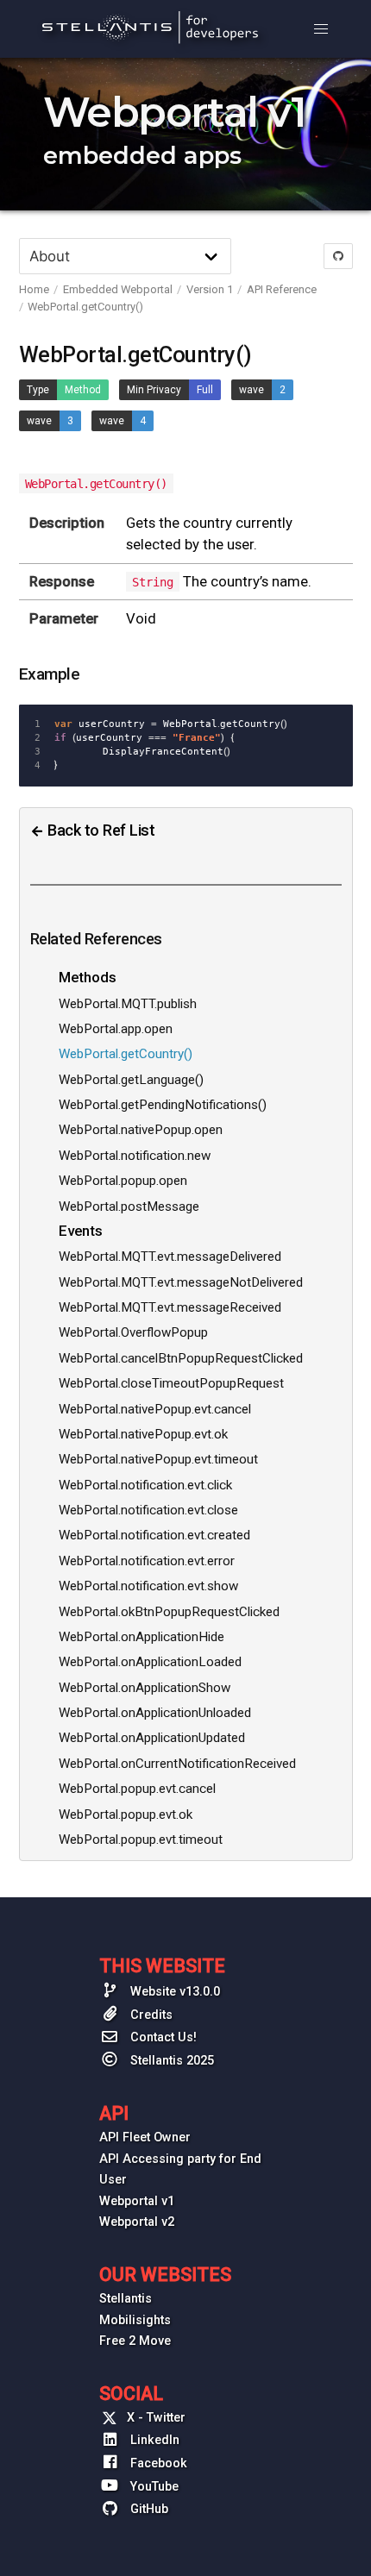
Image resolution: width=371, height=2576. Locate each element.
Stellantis (126, 2299)
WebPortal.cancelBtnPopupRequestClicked (181, 1358)
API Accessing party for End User (180, 2169)
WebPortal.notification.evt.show (148, 1586)
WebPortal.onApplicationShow (145, 1688)
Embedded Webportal (118, 289)
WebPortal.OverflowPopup (133, 1332)
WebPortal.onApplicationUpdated (152, 1738)
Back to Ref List (100, 830)
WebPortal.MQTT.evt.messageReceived (170, 1307)
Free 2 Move (135, 2341)
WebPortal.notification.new (135, 1156)
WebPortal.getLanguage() (131, 1080)
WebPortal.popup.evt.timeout (141, 1840)
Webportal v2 (137, 2222)
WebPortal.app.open (116, 1029)
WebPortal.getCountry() (85, 307)
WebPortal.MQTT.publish (128, 1004)
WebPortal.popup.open (123, 1181)
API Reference (282, 289)
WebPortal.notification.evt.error (147, 1561)
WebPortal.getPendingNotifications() (163, 1105)
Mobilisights (135, 2320)
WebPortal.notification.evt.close (148, 1510)
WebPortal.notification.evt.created (154, 1535)
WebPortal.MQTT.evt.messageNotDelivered (181, 1282)
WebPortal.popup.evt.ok (126, 1814)
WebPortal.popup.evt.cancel (137, 1789)
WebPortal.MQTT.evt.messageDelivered (170, 1257)
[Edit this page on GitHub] (338, 256)
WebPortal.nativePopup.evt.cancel (155, 1409)
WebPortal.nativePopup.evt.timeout (158, 1459)
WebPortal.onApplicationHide (141, 1637)
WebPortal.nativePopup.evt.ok (143, 1434)
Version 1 (210, 289)
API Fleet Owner (145, 2137)
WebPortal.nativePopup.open (141, 1130)
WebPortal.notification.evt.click (145, 1485)
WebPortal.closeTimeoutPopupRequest (171, 1383)
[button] (321, 29)
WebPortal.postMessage (129, 1207)
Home (34, 289)
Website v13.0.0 (173, 1992)
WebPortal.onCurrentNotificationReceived (177, 1764)
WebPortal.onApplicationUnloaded (155, 1713)
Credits (150, 2015)
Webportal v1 (137, 2201)
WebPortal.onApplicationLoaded (150, 1662)
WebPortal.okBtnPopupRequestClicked (169, 1612)
